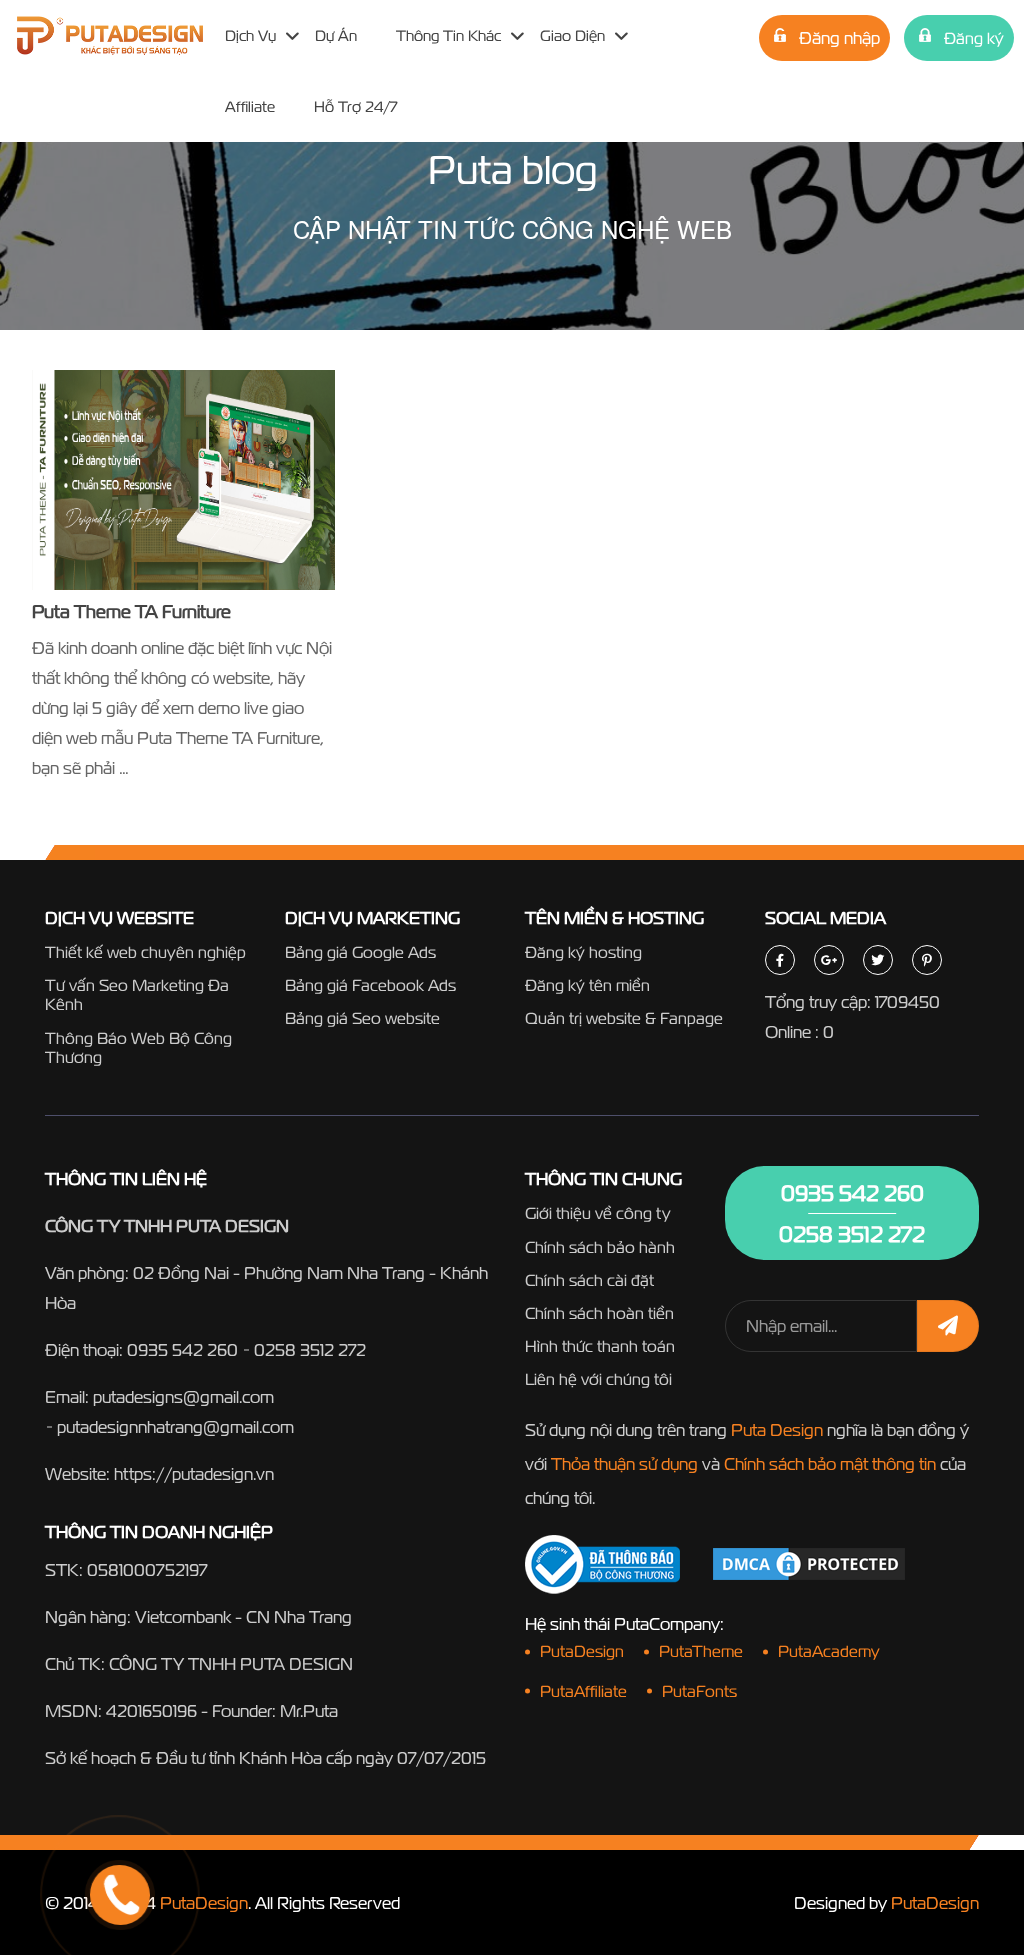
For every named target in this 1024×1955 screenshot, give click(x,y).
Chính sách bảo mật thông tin (830, 1463)
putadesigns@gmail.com (183, 1396)
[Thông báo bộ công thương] (602, 1564)
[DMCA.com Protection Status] (809, 1562)
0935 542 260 (182, 1349)
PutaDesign (204, 1902)
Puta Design (777, 1429)
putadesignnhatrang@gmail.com (175, 1426)
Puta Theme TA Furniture (131, 611)
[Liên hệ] (95, 1820)
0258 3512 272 (310, 1349)
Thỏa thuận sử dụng (624, 1463)
